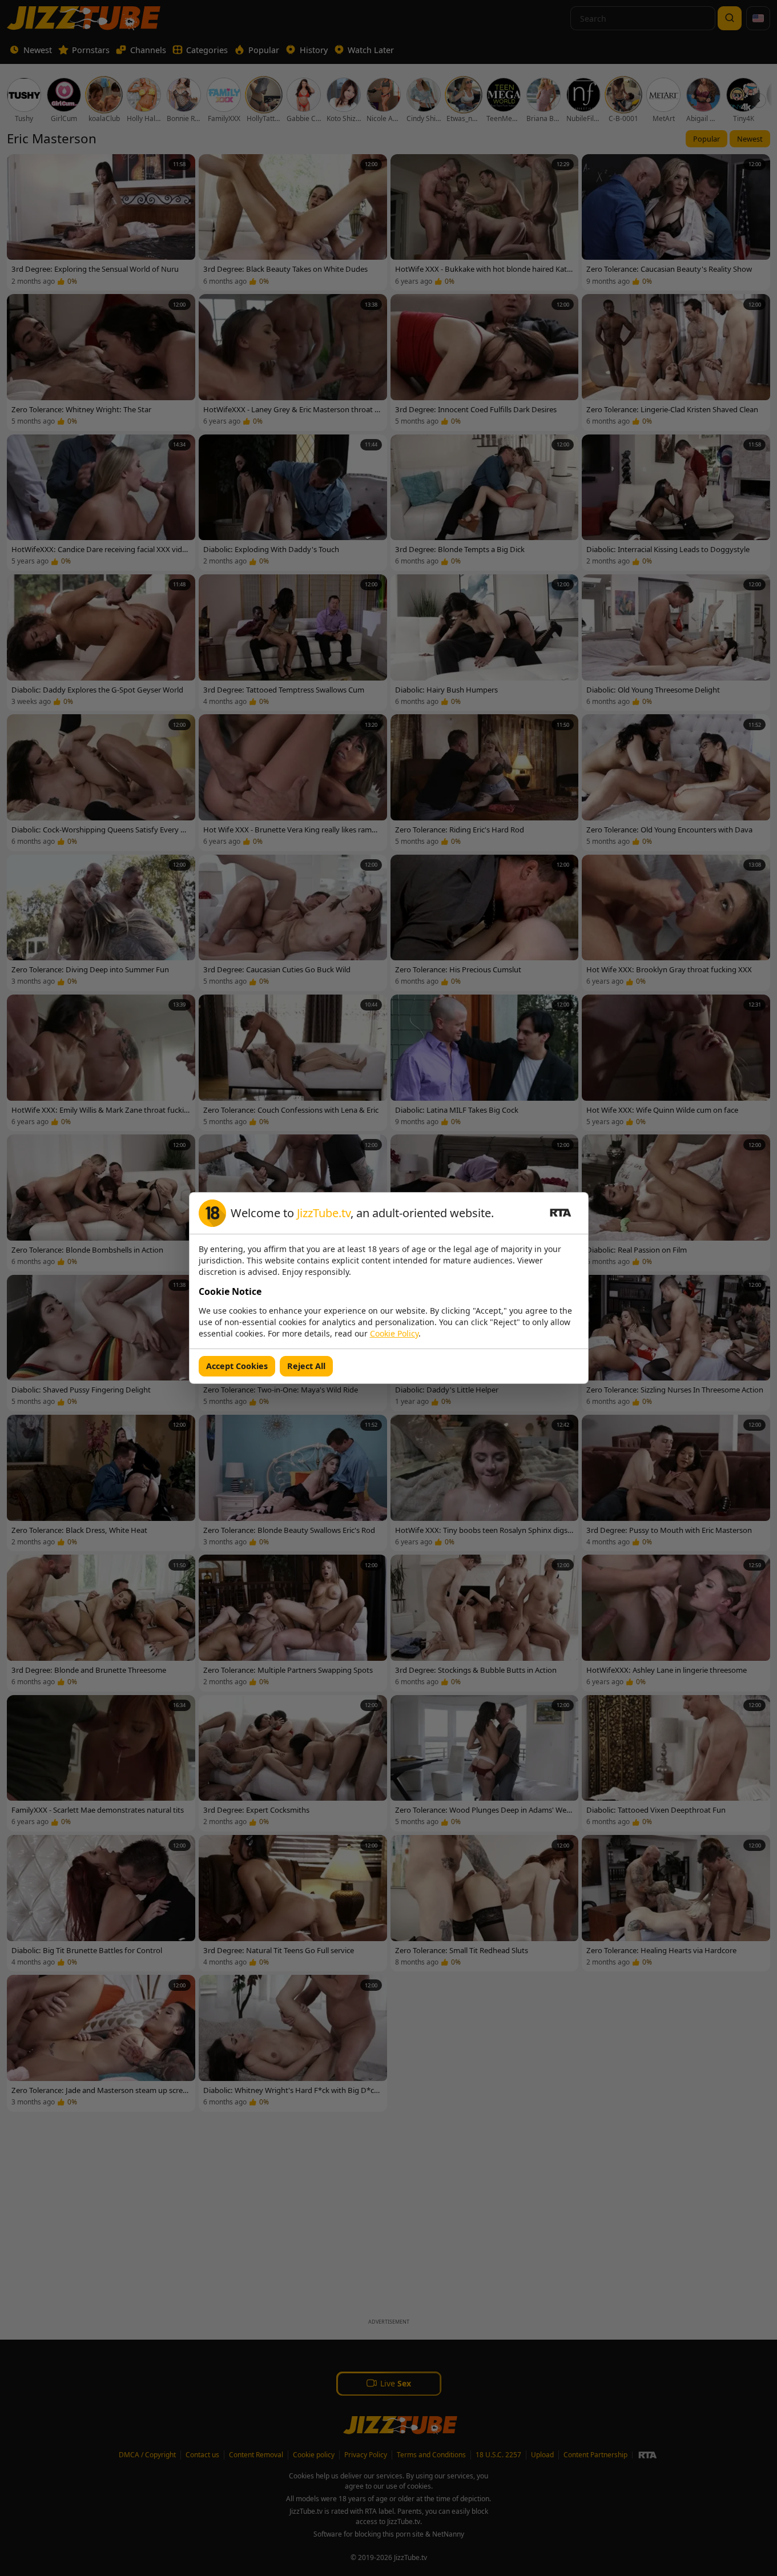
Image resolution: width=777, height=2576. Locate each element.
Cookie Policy (394, 1333)
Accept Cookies (237, 1366)
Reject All (306, 1366)
